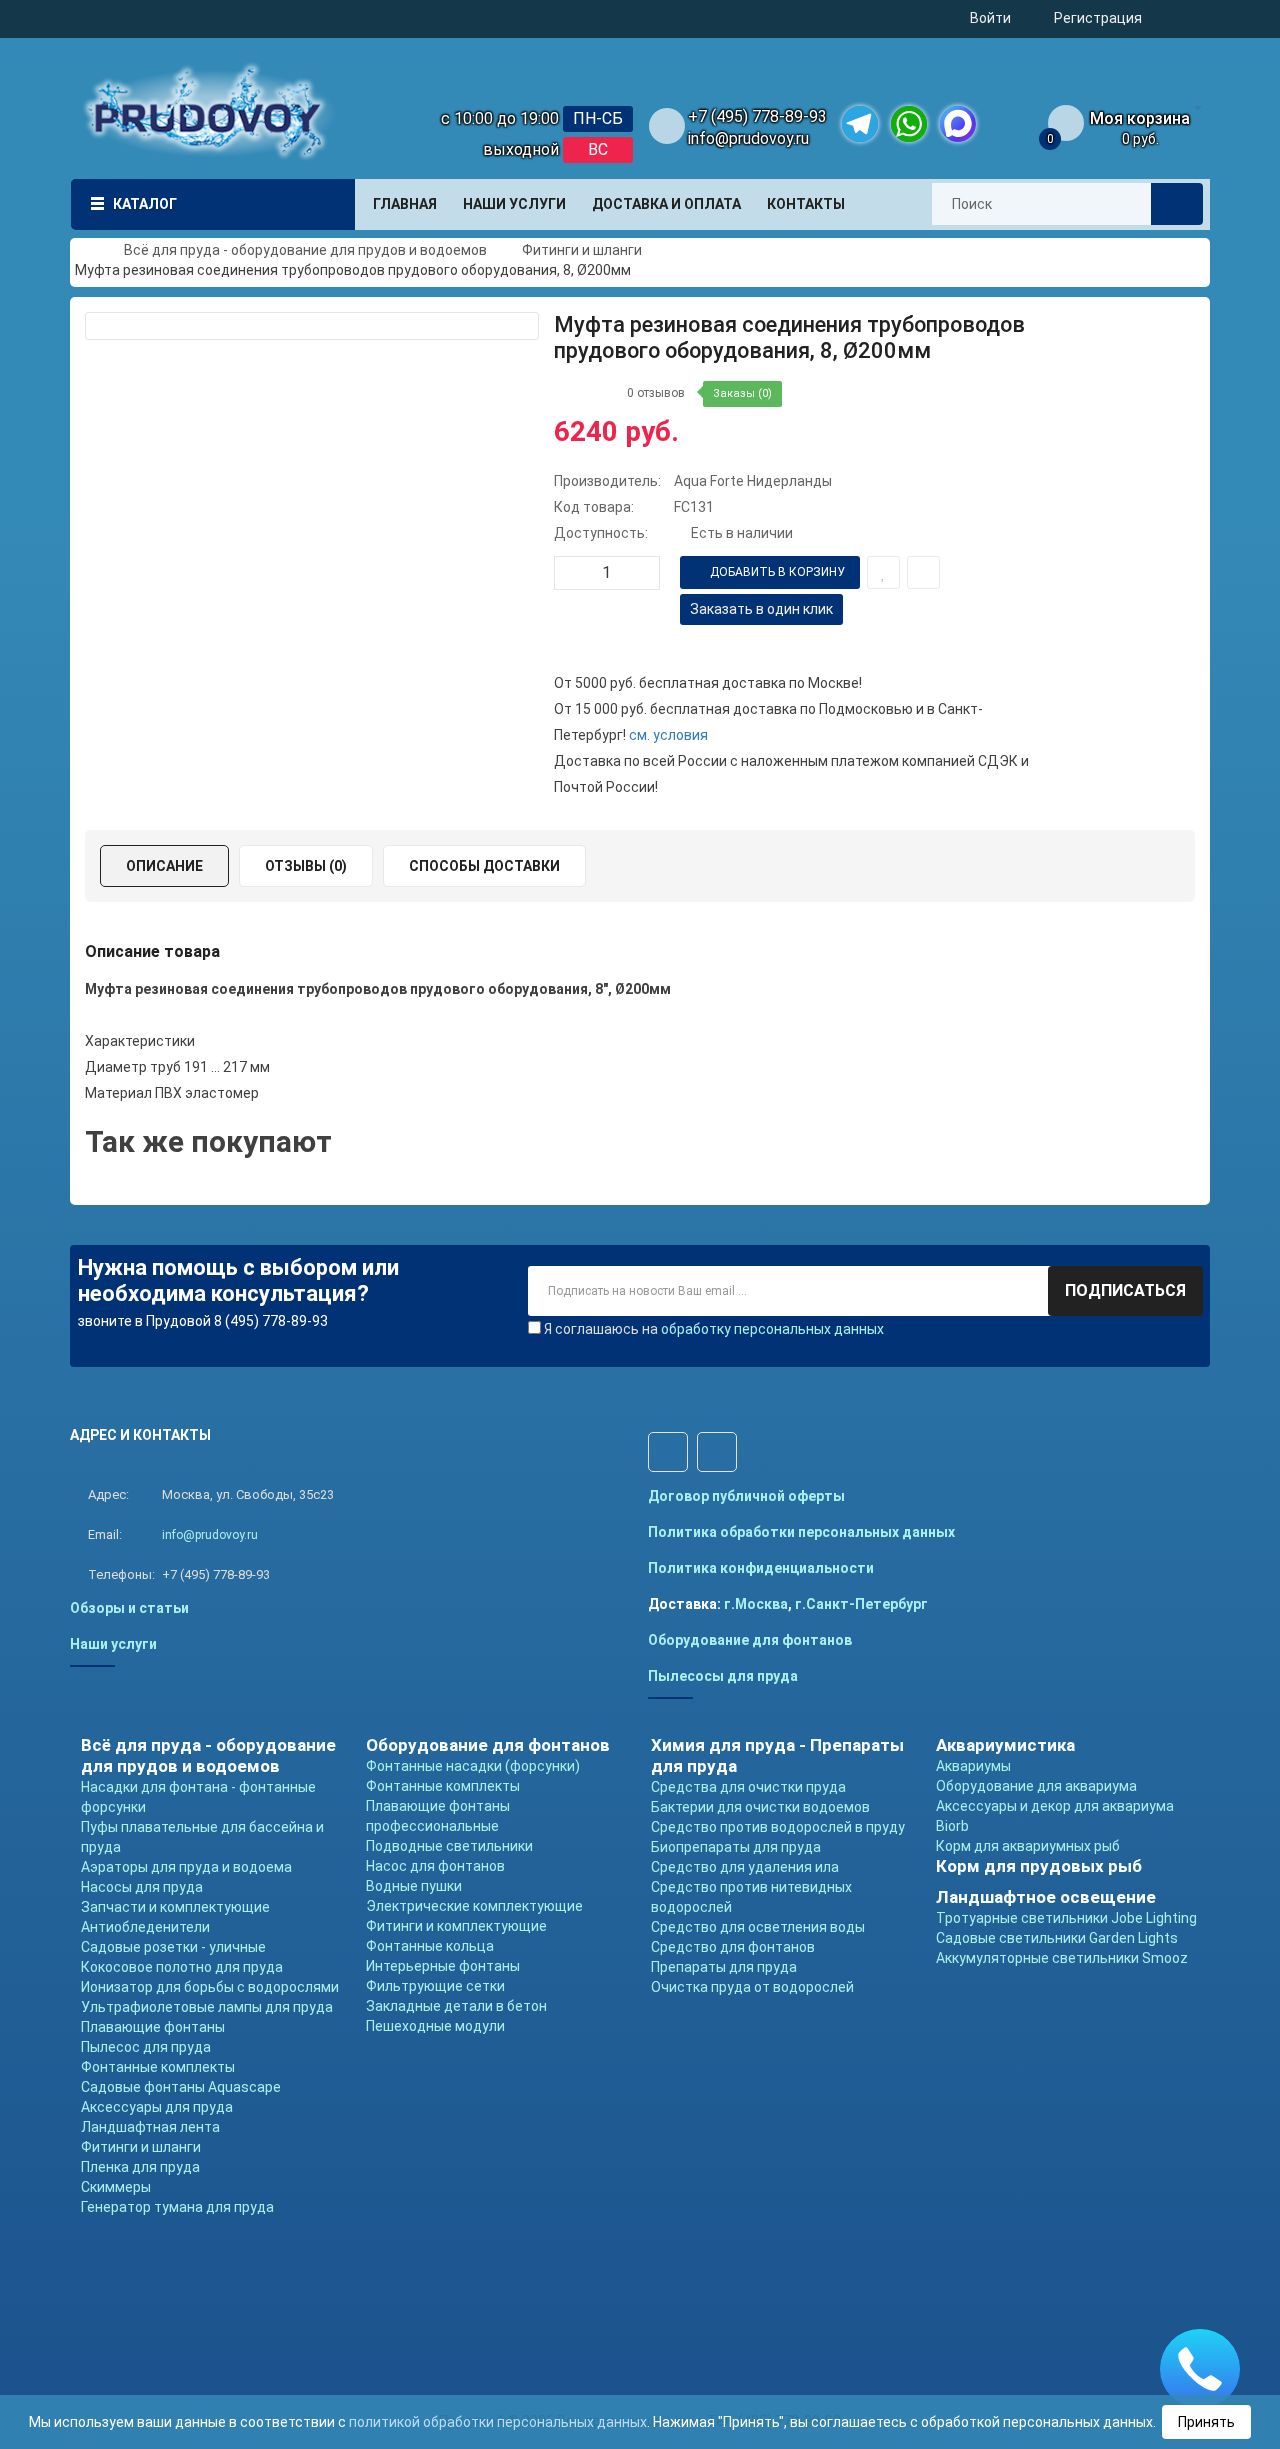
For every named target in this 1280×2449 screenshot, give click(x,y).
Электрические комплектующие (474, 1906)
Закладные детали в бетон (456, 2006)
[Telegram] (860, 124)
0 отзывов (656, 393)
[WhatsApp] (909, 124)
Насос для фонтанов (435, 1866)
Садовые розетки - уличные (173, 1947)
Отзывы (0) (306, 866)
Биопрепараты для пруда (736, 1847)
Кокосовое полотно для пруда (182, 1967)
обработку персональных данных (772, 1329)
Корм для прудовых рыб (1039, 1866)
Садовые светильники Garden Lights (1057, 1938)
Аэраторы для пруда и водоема (186, 1867)
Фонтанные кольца (430, 1946)
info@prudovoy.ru (748, 138)
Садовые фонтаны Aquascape (181, 2087)
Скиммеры (116, 2187)
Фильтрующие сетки (435, 1986)
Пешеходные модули (435, 2026)
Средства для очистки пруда (748, 1787)
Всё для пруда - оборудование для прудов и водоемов (208, 1755)
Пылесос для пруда (146, 2047)
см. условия (668, 735)
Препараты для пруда (724, 1967)
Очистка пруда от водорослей (752, 1987)
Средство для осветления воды (758, 1927)
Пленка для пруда (140, 2167)
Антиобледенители (145, 1927)
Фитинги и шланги (141, 2147)
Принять (1206, 2422)
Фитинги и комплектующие (456, 1926)
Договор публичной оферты (746, 1496)
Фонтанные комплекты (158, 2067)
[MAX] (958, 124)
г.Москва (756, 1604)
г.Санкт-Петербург (861, 1604)
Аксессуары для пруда (157, 2107)
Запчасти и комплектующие (175, 1907)
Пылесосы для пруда (723, 1676)
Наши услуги (113, 1644)
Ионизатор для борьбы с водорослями (210, 1987)
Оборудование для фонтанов (750, 1640)
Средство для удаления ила (745, 1867)
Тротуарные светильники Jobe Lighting (1066, 1918)
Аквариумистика (1005, 1745)
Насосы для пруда (142, 1887)
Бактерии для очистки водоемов (760, 1807)
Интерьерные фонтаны (443, 1966)
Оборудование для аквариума (1036, 1786)
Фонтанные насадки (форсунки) (473, 1766)
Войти (990, 18)
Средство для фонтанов (733, 1947)
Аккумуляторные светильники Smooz (1062, 1958)
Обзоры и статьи (129, 1608)
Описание (164, 866)
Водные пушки (414, 1886)
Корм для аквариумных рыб (1028, 1846)
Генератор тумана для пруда (177, 2207)
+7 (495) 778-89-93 (757, 116)
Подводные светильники (449, 1846)
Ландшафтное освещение (1046, 1897)
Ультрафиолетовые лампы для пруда (207, 2007)
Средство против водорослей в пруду (778, 1827)
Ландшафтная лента (150, 2127)
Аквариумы (973, 1766)
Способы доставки (484, 866)
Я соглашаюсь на (714, 1329)
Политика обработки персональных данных (801, 1532)
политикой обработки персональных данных (498, 2422)
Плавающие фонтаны (153, 2027)
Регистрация (1098, 18)
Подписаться (1125, 1290)
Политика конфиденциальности (761, 1568)
